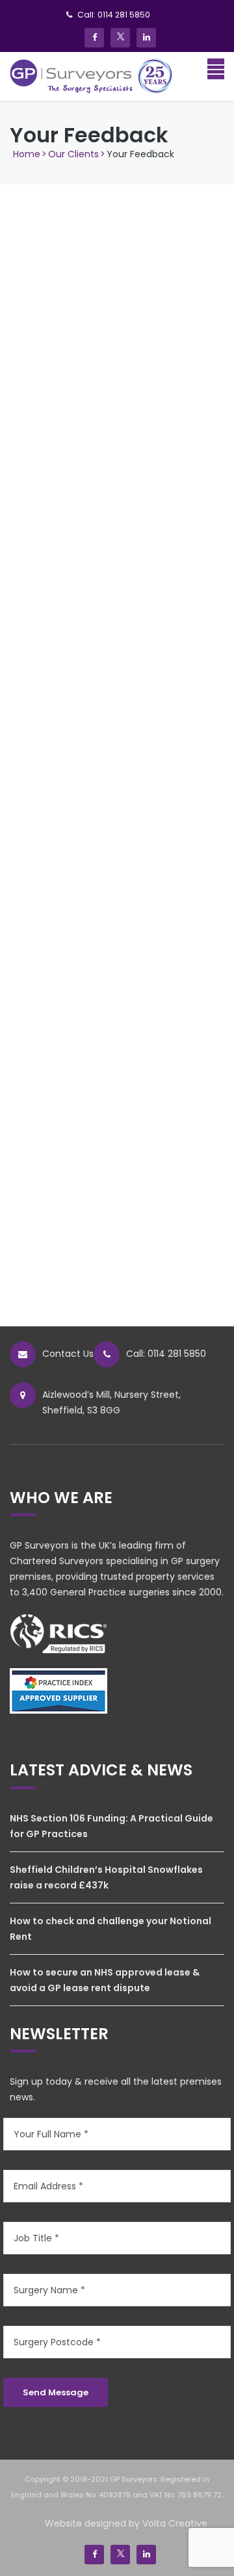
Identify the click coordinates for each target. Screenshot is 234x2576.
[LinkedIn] (146, 38)
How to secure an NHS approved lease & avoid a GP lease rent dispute (105, 1980)
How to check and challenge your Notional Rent (110, 1929)
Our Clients (73, 154)
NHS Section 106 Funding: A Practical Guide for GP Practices (111, 1826)
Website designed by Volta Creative (126, 2523)
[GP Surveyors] (92, 75)
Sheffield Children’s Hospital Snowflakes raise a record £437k (106, 1877)
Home (27, 154)
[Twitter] (120, 38)
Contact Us (68, 1354)
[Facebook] (94, 38)
